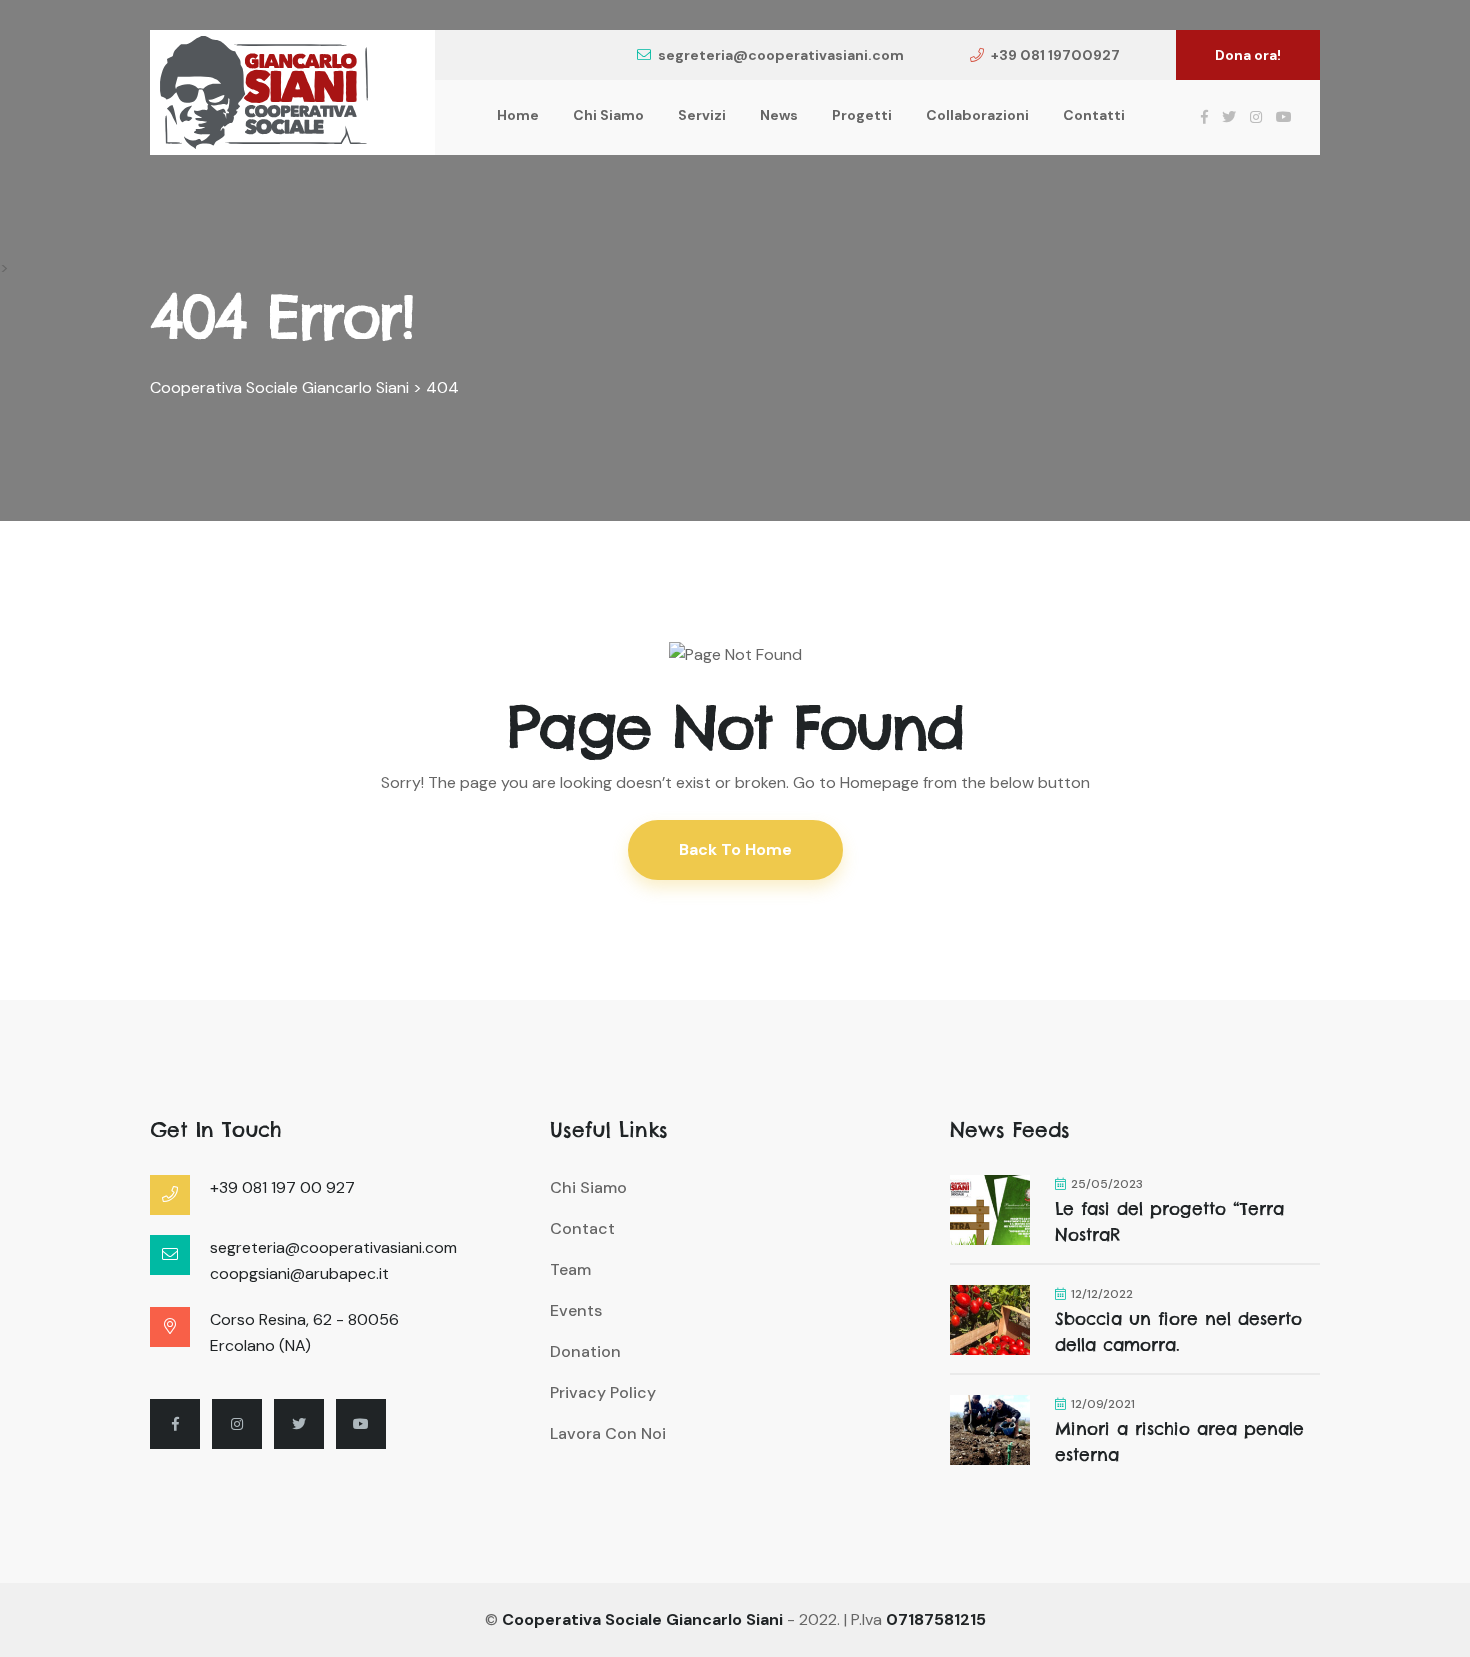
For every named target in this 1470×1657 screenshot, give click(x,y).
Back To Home (735, 849)
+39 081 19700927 (1055, 55)
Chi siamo (608, 115)
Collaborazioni (977, 115)
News (779, 115)
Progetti (862, 115)
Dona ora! (1248, 55)
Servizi (702, 115)
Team (570, 1269)
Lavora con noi (608, 1433)
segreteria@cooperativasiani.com (781, 55)
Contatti (1094, 115)
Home (518, 115)
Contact (582, 1228)
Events (576, 1310)
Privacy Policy (603, 1392)
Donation (585, 1351)
